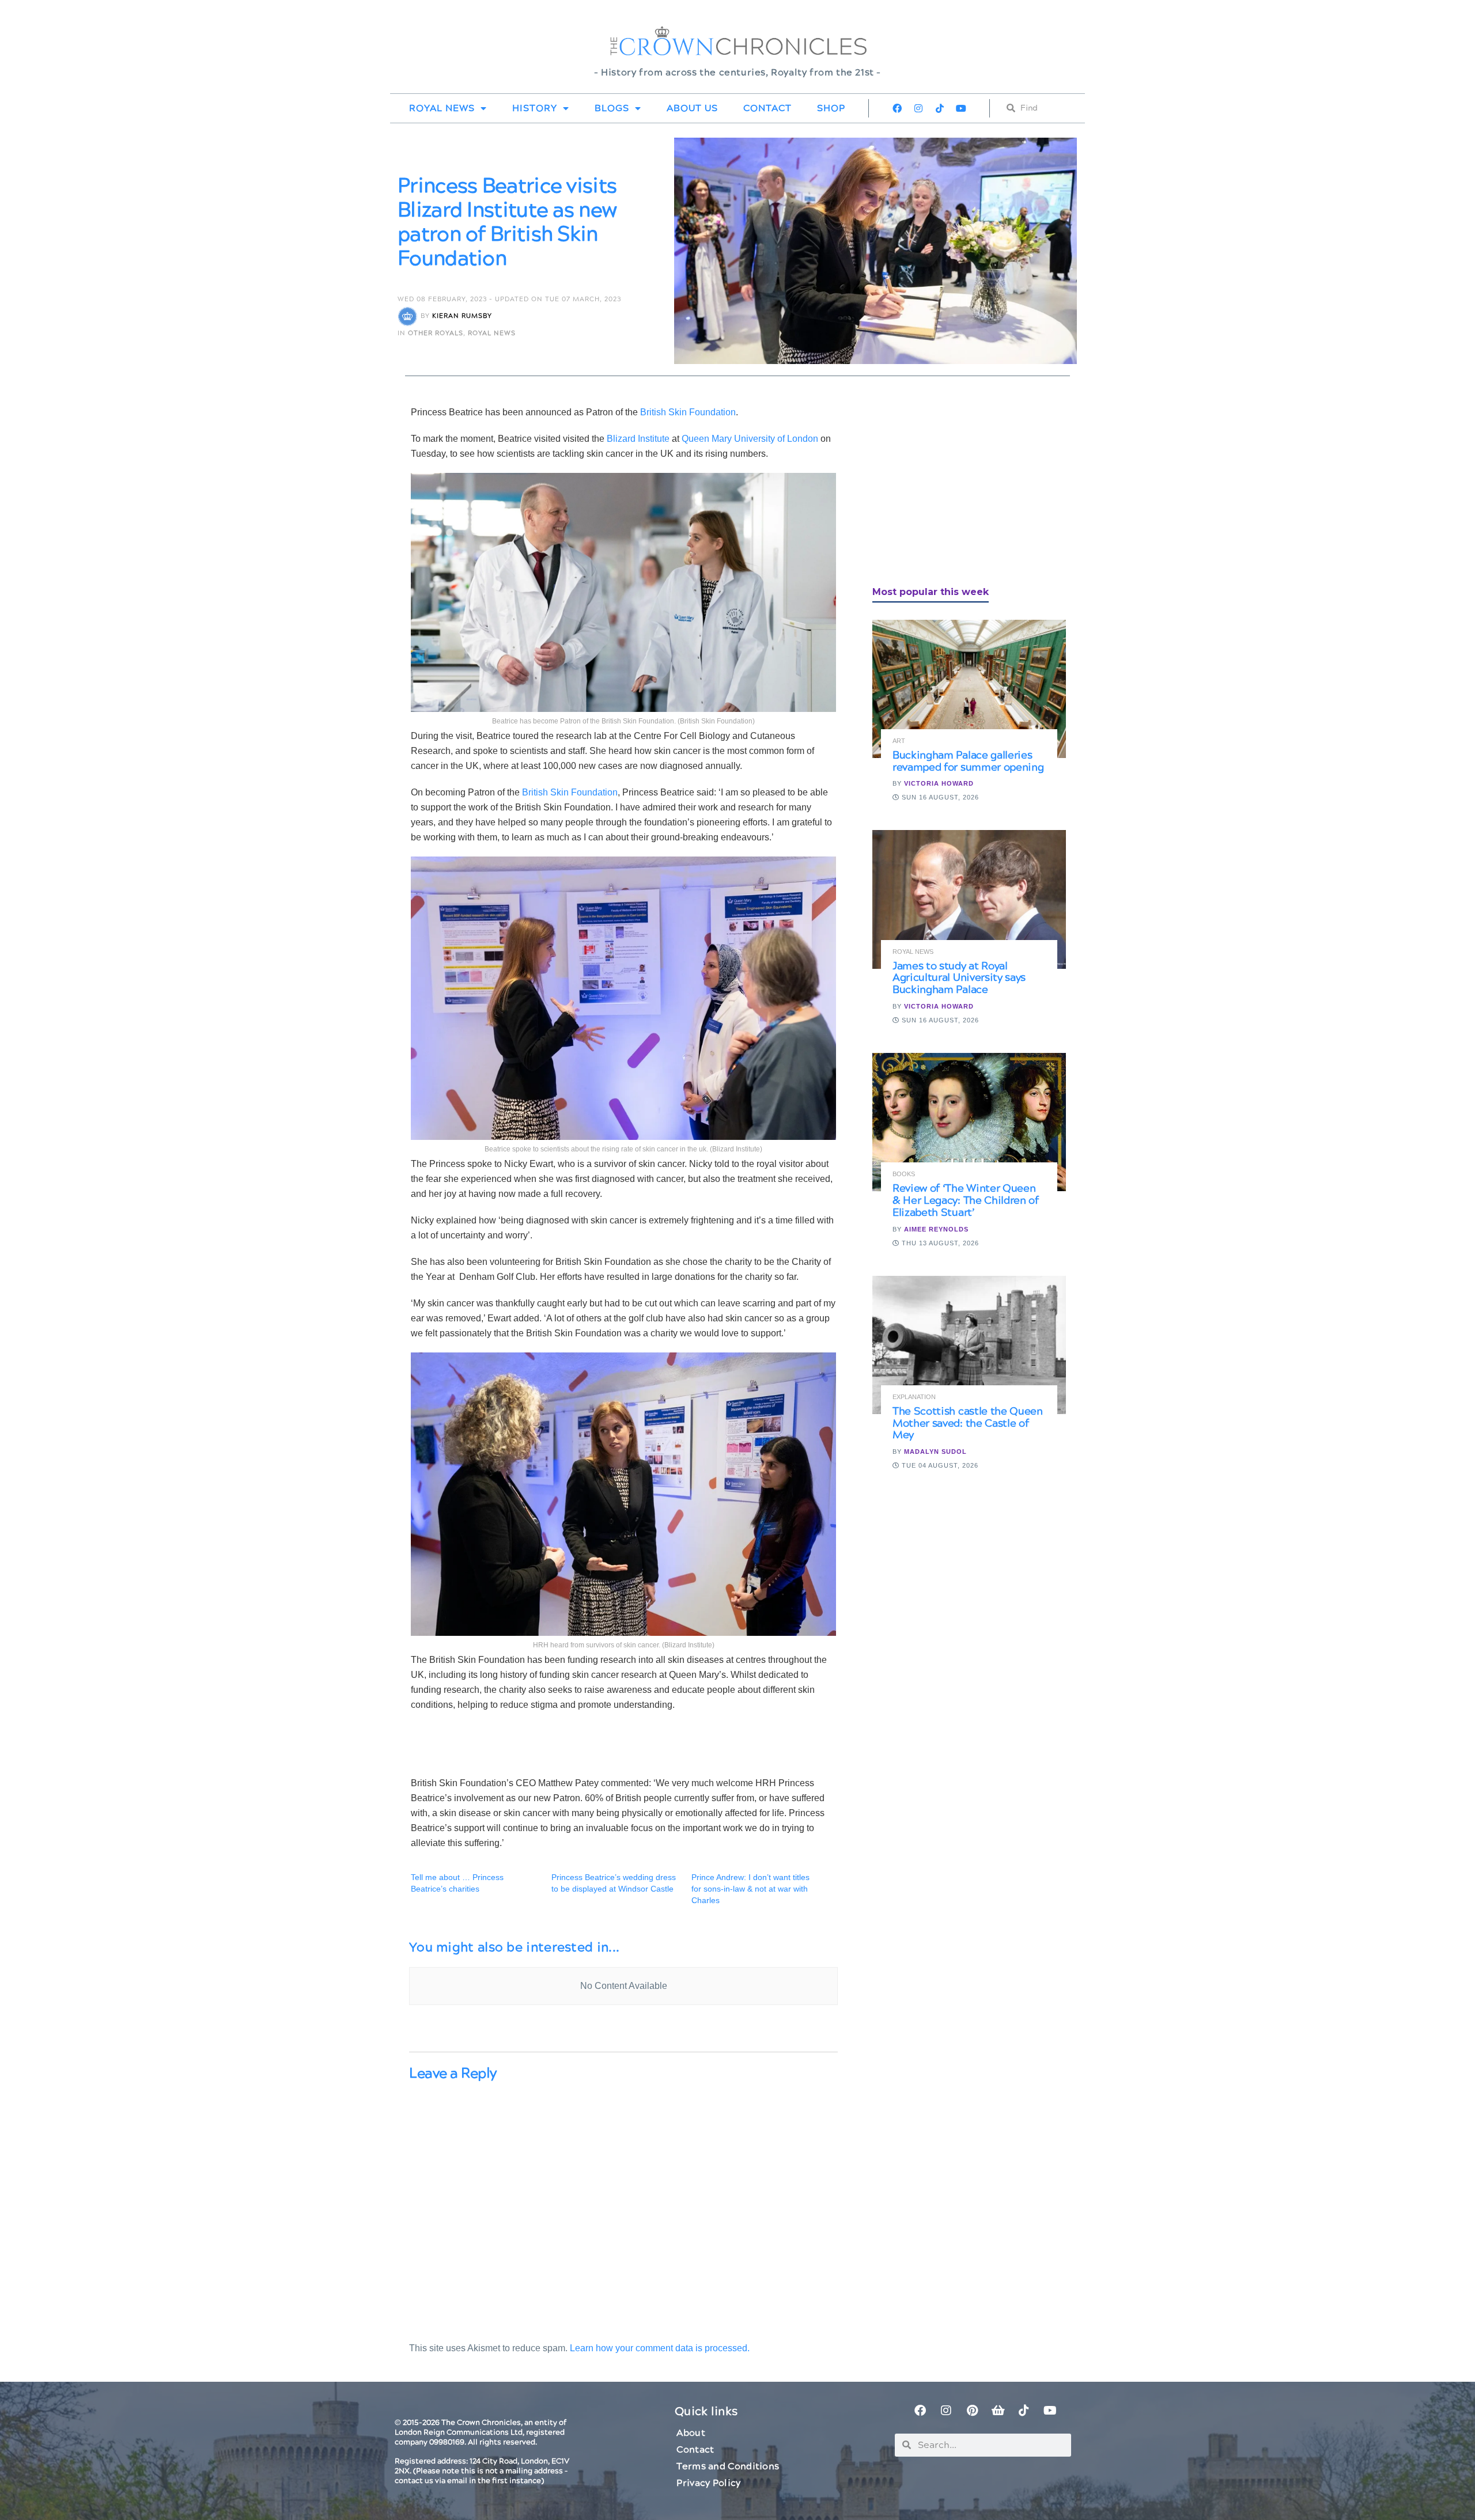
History (535, 108)
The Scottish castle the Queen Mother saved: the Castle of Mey (968, 1424)
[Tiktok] (940, 108)
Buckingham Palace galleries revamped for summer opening (968, 761)
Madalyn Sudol (935, 1452)
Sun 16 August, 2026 (939, 797)
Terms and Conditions (728, 2466)
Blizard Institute (638, 439)
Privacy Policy (708, 2483)
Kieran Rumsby (462, 316)
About (691, 2433)
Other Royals (436, 333)
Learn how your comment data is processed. (660, 2348)
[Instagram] (918, 108)
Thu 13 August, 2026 (939, 1243)
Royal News (442, 108)
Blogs (612, 108)
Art (899, 741)
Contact (767, 108)
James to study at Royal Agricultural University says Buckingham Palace (959, 978)
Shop (831, 108)
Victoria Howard (939, 783)
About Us (692, 108)
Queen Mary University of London (750, 439)
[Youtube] (961, 108)
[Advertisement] (959, 486)
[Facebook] (897, 108)
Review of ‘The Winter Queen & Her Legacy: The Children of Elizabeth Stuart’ (966, 1201)
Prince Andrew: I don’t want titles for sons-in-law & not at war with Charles (750, 1889)
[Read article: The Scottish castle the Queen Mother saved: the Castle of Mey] (969, 1345)
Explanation (914, 1397)
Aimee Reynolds (936, 1229)
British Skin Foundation (688, 412)
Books (904, 1174)
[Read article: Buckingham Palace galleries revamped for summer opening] (969, 689)
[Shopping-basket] (998, 2411)
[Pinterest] (972, 2411)
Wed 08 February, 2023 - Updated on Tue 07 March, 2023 (509, 299)
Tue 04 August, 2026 (939, 1465)
